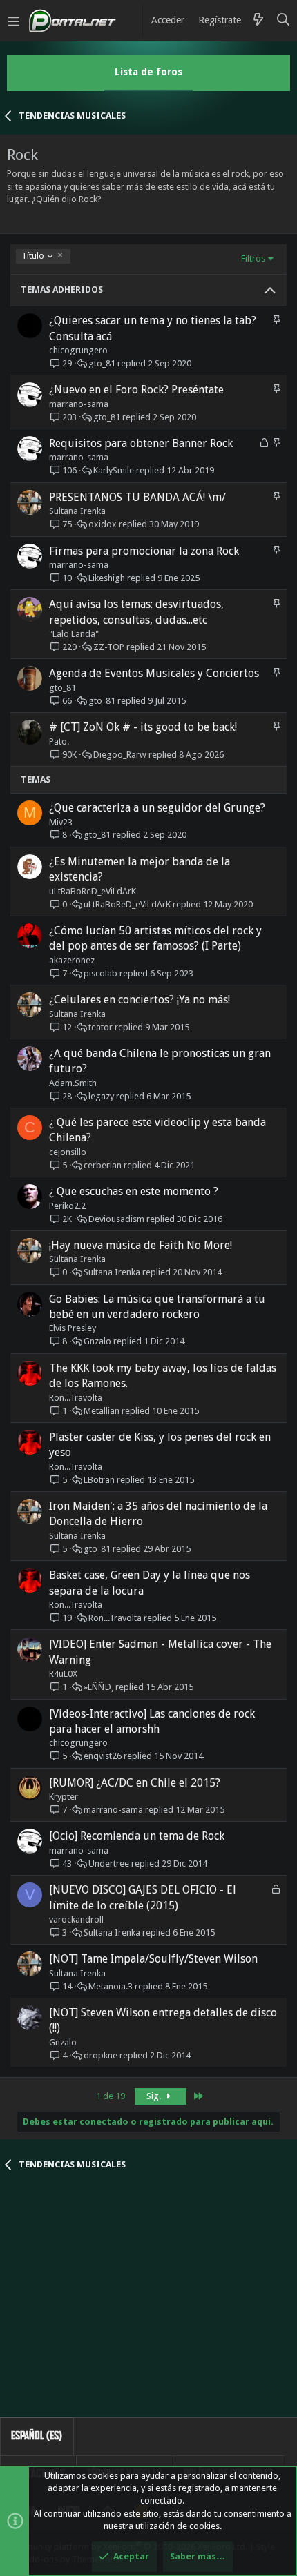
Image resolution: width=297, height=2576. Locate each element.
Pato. (59, 741)
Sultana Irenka (77, 511)
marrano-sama (79, 404)
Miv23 (61, 822)
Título (32, 256)
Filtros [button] (253, 258)
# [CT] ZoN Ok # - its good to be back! (143, 727)
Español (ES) (37, 2436)
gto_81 (102, 363)
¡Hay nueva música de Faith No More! (141, 1245)
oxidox (103, 524)
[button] (14, 21)
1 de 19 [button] (111, 2096)
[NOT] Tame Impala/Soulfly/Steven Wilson (153, 1959)
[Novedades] (258, 21)
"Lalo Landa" (74, 634)
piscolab (100, 973)
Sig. (155, 2096)
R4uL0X (63, 1674)
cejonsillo (68, 1152)
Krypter (64, 1797)
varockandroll (76, 1919)
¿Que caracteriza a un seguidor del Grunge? (157, 808)
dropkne (100, 2055)
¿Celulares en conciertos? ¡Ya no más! (140, 1000)
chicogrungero (78, 350)
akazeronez (72, 960)
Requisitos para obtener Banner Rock (141, 443)
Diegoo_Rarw (120, 755)
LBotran (99, 1480)
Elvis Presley (73, 1328)
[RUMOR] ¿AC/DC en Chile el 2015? (135, 1783)
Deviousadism (116, 1219)
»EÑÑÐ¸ (98, 1687)
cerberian (103, 1165)
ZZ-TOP (109, 647)
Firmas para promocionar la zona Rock (144, 551)
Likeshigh (107, 578)
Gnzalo (97, 1341)
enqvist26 (103, 1756)
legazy (101, 1096)
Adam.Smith (73, 1083)
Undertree (109, 1864)
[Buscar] (284, 21)
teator (100, 1027)
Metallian (102, 1411)
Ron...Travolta (76, 1398)
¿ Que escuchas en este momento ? (134, 1191)
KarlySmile (114, 470)
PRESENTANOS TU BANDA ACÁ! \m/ (137, 497)
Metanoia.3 (111, 1986)
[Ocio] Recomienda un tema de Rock (137, 1836)
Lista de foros (148, 72)
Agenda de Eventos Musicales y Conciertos (154, 673)
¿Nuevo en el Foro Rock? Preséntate (136, 390)
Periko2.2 (67, 1206)
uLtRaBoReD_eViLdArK (93, 891)
